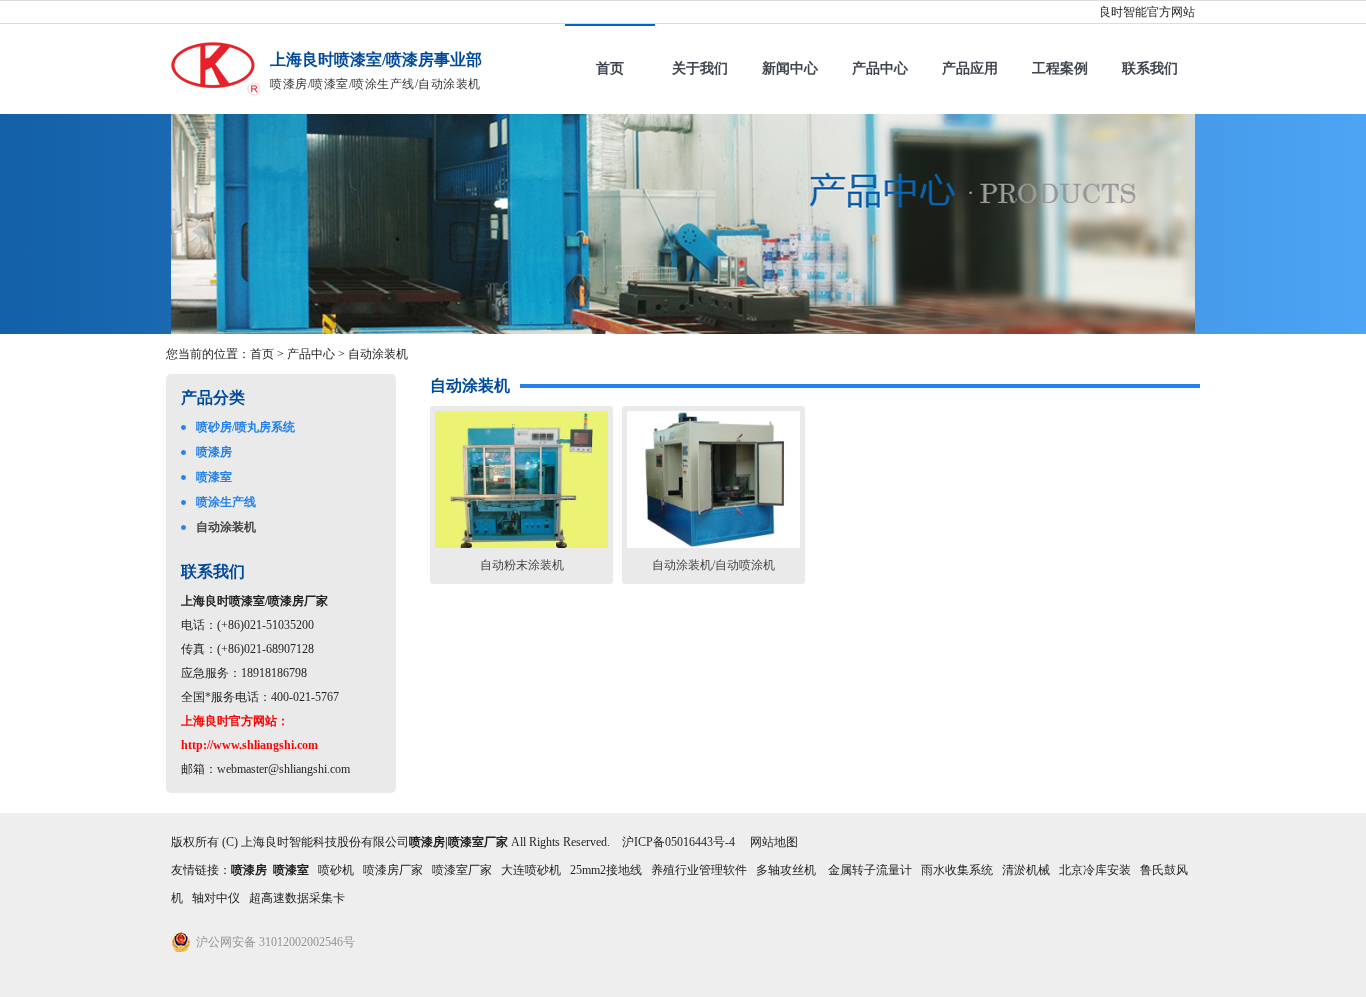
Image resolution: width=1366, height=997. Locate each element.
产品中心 (880, 68)
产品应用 (970, 68)
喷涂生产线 (226, 502)
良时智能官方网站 (1147, 12)
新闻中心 (790, 68)
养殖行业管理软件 (699, 870)
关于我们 (700, 68)
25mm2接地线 (606, 870)
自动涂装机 (378, 354)
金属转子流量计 (870, 870)
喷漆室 (214, 477)
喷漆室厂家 (462, 870)
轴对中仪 (216, 898)
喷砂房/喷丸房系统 (245, 427)
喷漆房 (214, 452)
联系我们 (1150, 68)
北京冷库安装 (1095, 870)
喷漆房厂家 (393, 870)
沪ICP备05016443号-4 (678, 842)
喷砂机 (336, 870)
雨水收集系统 (957, 870)
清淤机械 (1026, 870)
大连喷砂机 (531, 870)
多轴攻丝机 (787, 870)
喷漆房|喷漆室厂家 (458, 842)
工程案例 (1060, 68)
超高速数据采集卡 (297, 898)
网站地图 (774, 842)
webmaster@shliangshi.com (283, 769)
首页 (610, 68)
